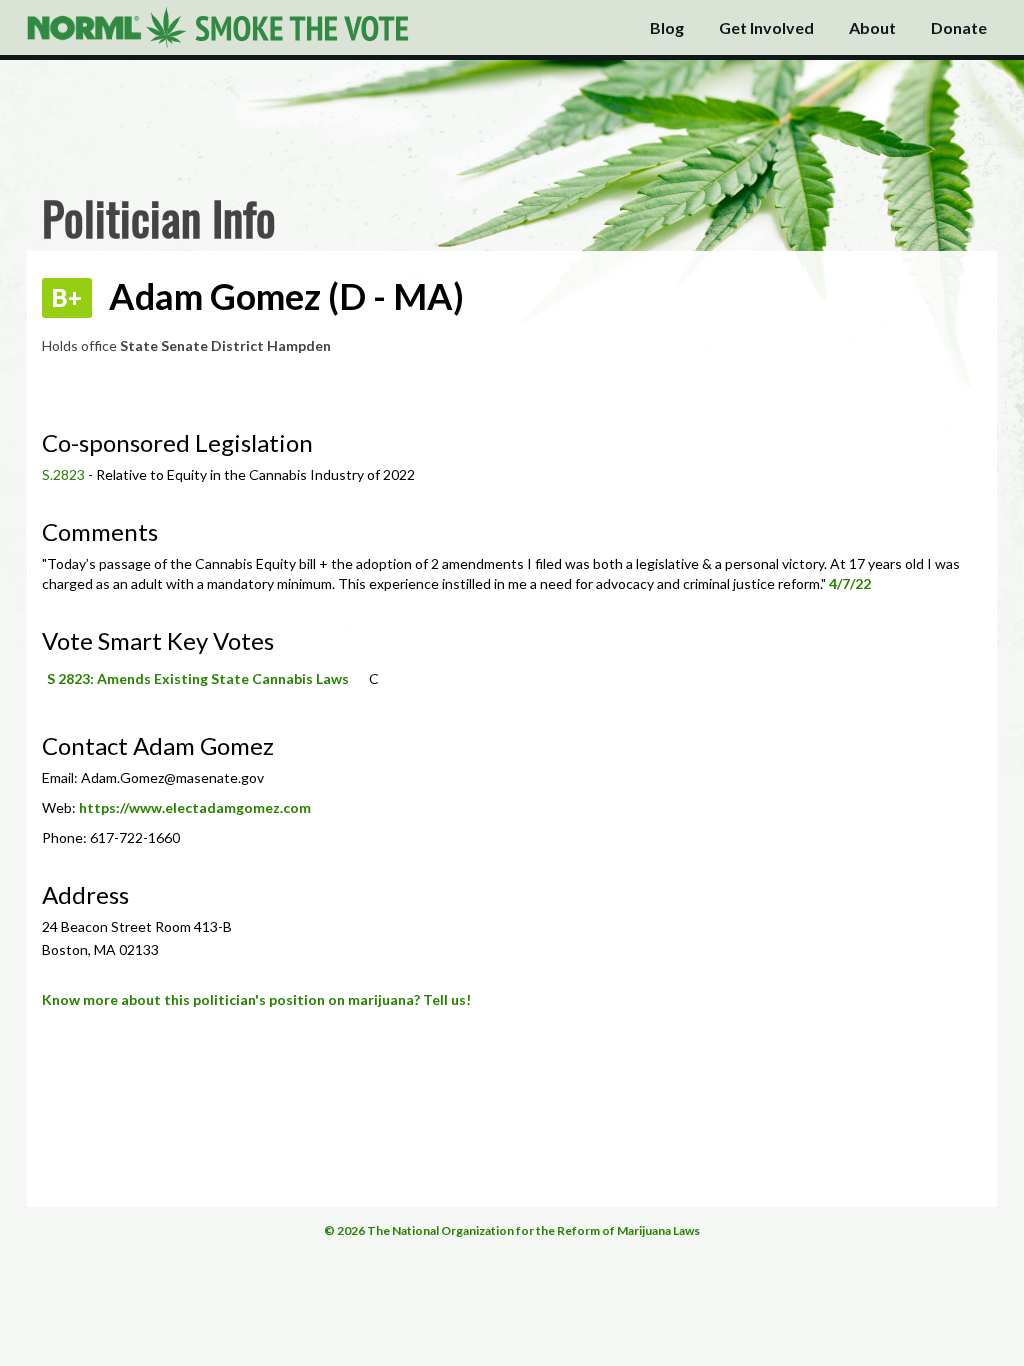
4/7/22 (850, 583)
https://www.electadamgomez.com (195, 807)
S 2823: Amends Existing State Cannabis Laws (198, 678)
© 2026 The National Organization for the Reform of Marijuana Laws (512, 1230)
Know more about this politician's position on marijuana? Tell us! (256, 999)
